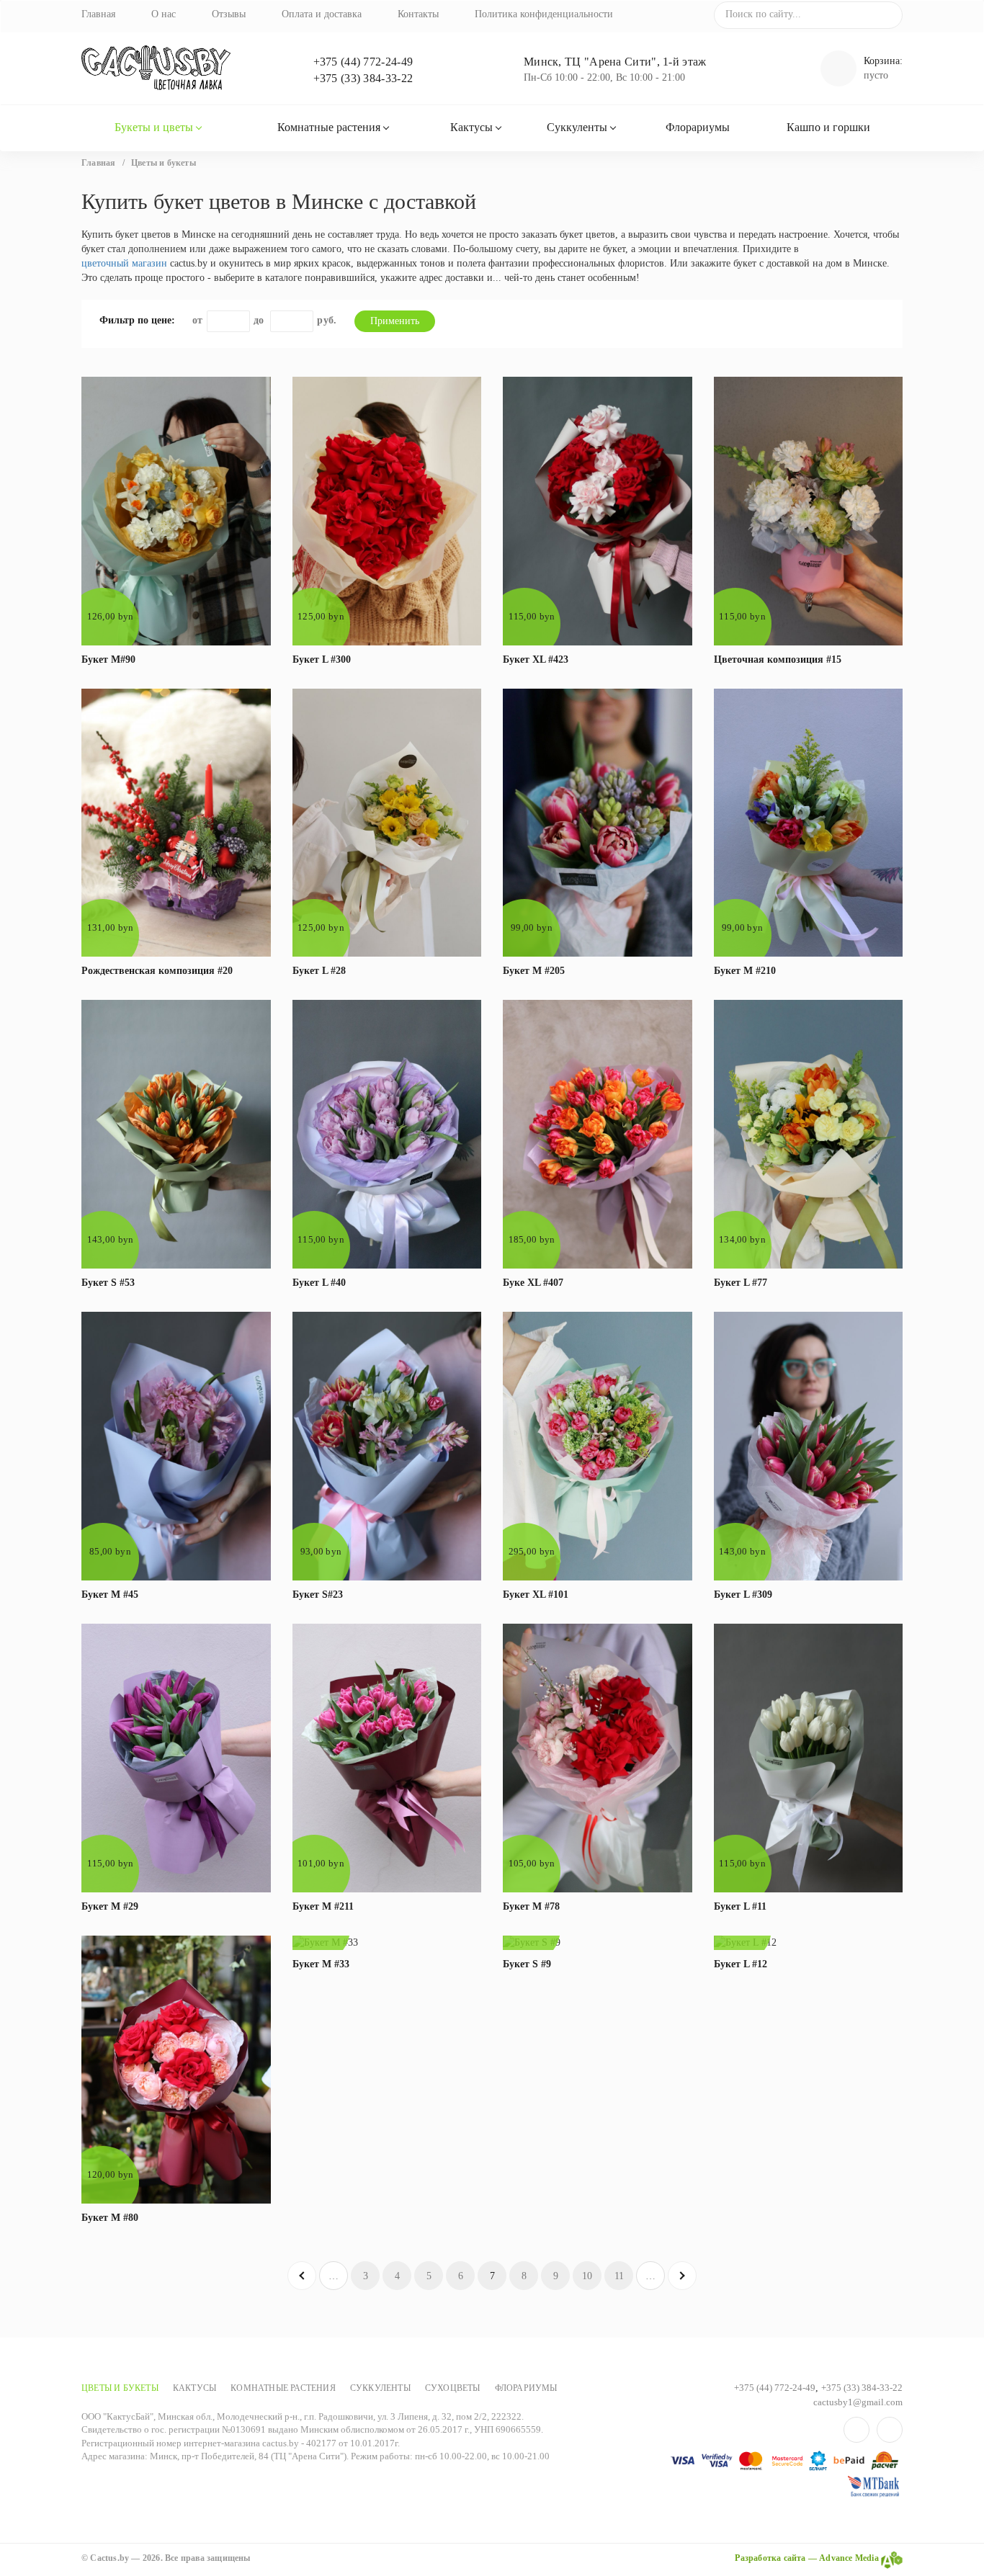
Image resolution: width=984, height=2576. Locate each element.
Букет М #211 (323, 1906)
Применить (395, 321)
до (259, 320)
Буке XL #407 (533, 1283)
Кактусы (471, 127)
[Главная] (176, 68)
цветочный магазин (124, 263)
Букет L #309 (743, 1595)
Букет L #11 (740, 1906)
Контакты (418, 14)
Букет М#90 (108, 659)
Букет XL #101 (536, 1595)
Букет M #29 (110, 1906)
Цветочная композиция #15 (778, 659)
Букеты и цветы (154, 127)
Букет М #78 (531, 1906)
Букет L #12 (741, 1964)
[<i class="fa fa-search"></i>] (886, 14)
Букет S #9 (527, 1964)
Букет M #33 (321, 1964)
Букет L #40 (319, 1283)
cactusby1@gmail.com (858, 2402)
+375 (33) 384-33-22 (363, 78)
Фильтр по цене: (137, 320)
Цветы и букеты (120, 2388)
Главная (98, 14)
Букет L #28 (319, 971)
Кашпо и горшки (828, 127)
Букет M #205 (534, 971)
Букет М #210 (745, 971)
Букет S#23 (318, 1595)
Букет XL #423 (536, 659)
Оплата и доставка (322, 14)
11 (619, 2276)
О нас (164, 14)
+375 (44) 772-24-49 (363, 62)
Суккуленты (577, 127)
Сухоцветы (453, 2388)
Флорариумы (698, 127)
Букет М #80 (110, 2218)
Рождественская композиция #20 (157, 971)
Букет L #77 (741, 1283)
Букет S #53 (108, 1283)
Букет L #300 (322, 659)
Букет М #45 (110, 1595)
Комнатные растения (329, 127)
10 (587, 2276)
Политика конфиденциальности (544, 14)
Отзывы (229, 14)
